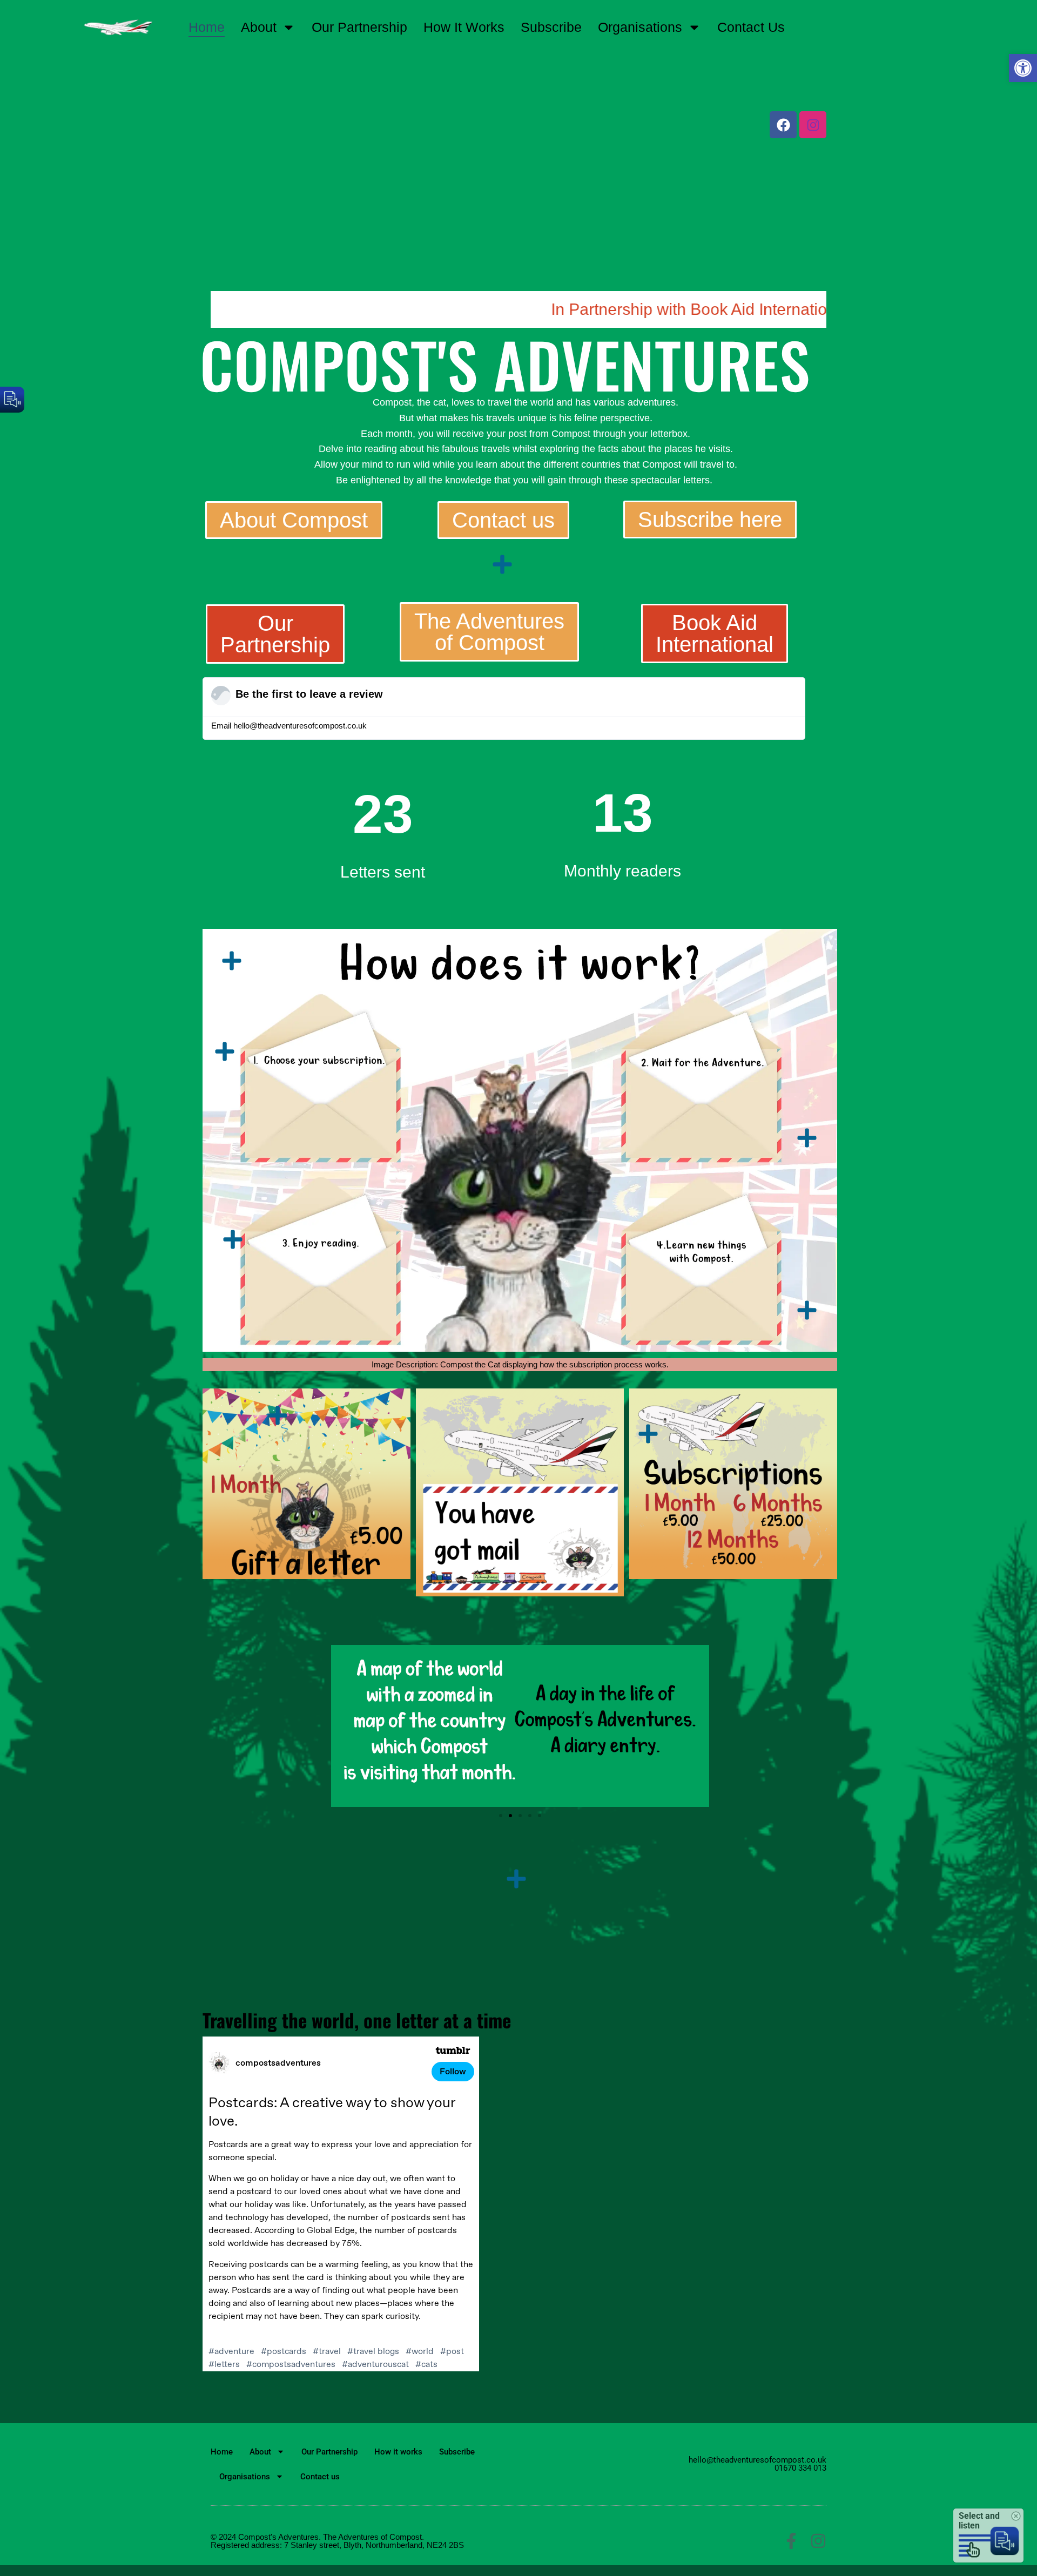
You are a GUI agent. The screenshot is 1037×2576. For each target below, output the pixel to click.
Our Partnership (359, 27)
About (259, 27)
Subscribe (551, 27)
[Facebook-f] (791, 2541)
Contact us (751, 27)
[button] (1023, 68)
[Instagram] (818, 2541)
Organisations (640, 27)
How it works (464, 27)
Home (207, 27)
